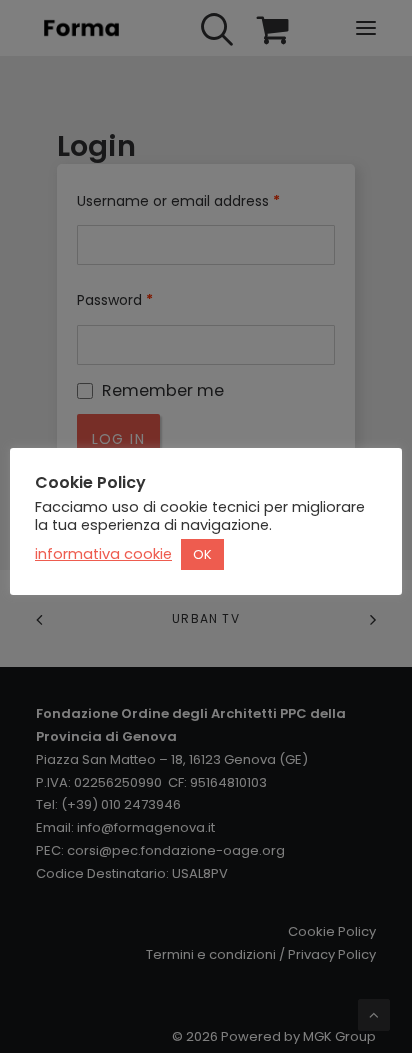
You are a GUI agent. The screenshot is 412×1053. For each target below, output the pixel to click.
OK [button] (202, 554)
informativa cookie (103, 554)
